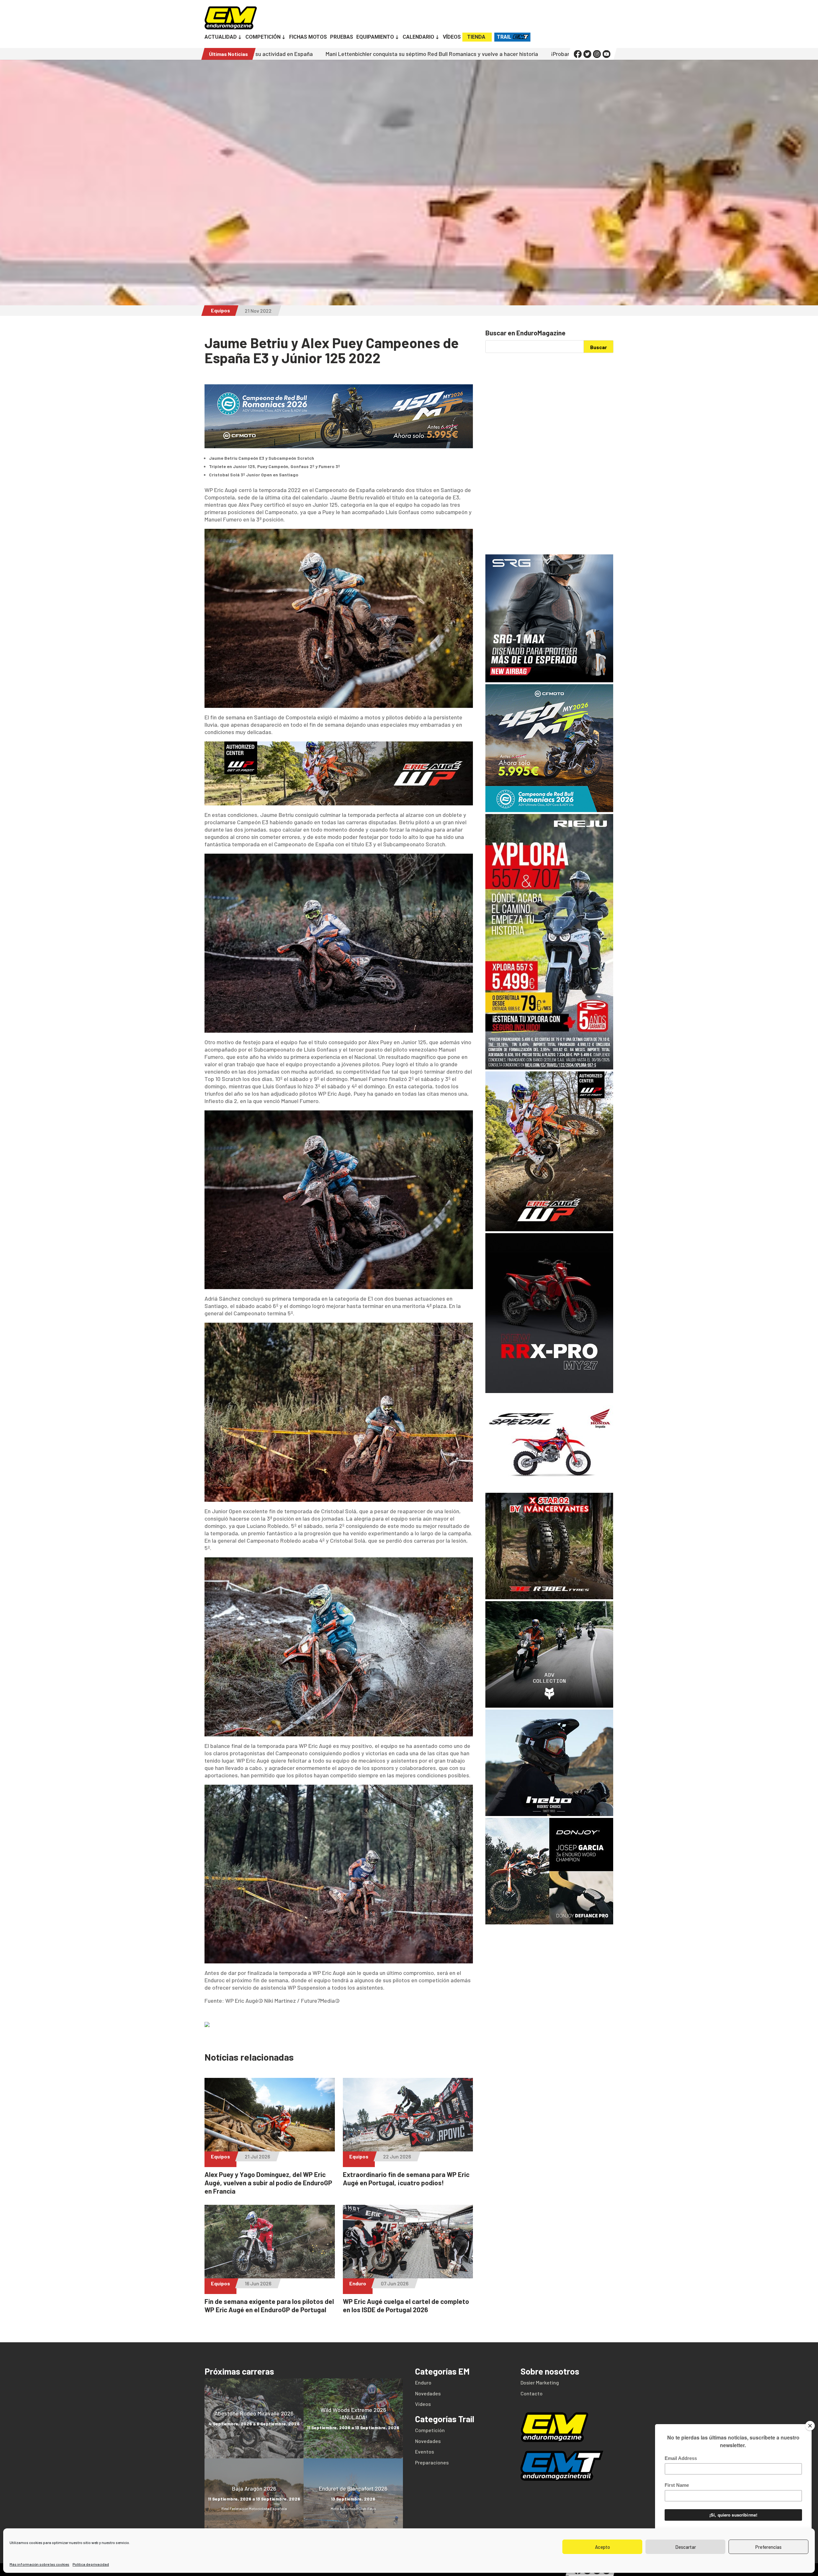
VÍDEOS (452, 37)
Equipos (220, 310)
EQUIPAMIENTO (375, 37)
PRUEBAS (342, 37)
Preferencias (768, 2547)
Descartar (686, 2547)
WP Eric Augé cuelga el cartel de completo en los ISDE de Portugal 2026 (406, 2305)
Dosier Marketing (540, 2382)
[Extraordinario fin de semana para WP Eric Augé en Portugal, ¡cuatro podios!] (408, 2148)
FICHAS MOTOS (308, 37)
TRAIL (504, 37)
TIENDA (476, 37)
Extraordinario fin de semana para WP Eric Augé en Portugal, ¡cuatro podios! (406, 2178)
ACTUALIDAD (221, 37)
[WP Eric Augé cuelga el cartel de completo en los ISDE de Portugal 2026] (408, 2275)
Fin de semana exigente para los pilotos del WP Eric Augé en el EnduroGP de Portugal (269, 2305)
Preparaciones (432, 2462)
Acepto (602, 2547)
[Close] (810, 2426)
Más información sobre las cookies (39, 2564)
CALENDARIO (418, 37)
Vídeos (423, 2404)
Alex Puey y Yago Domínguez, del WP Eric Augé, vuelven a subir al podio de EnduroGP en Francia (268, 2183)
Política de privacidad (91, 2564)
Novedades (428, 2393)
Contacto (532, 2393)
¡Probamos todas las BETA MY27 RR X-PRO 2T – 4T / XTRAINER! (396, 54)
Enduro (358, 2283)
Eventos (424, 2451)
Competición (430, 2430)
